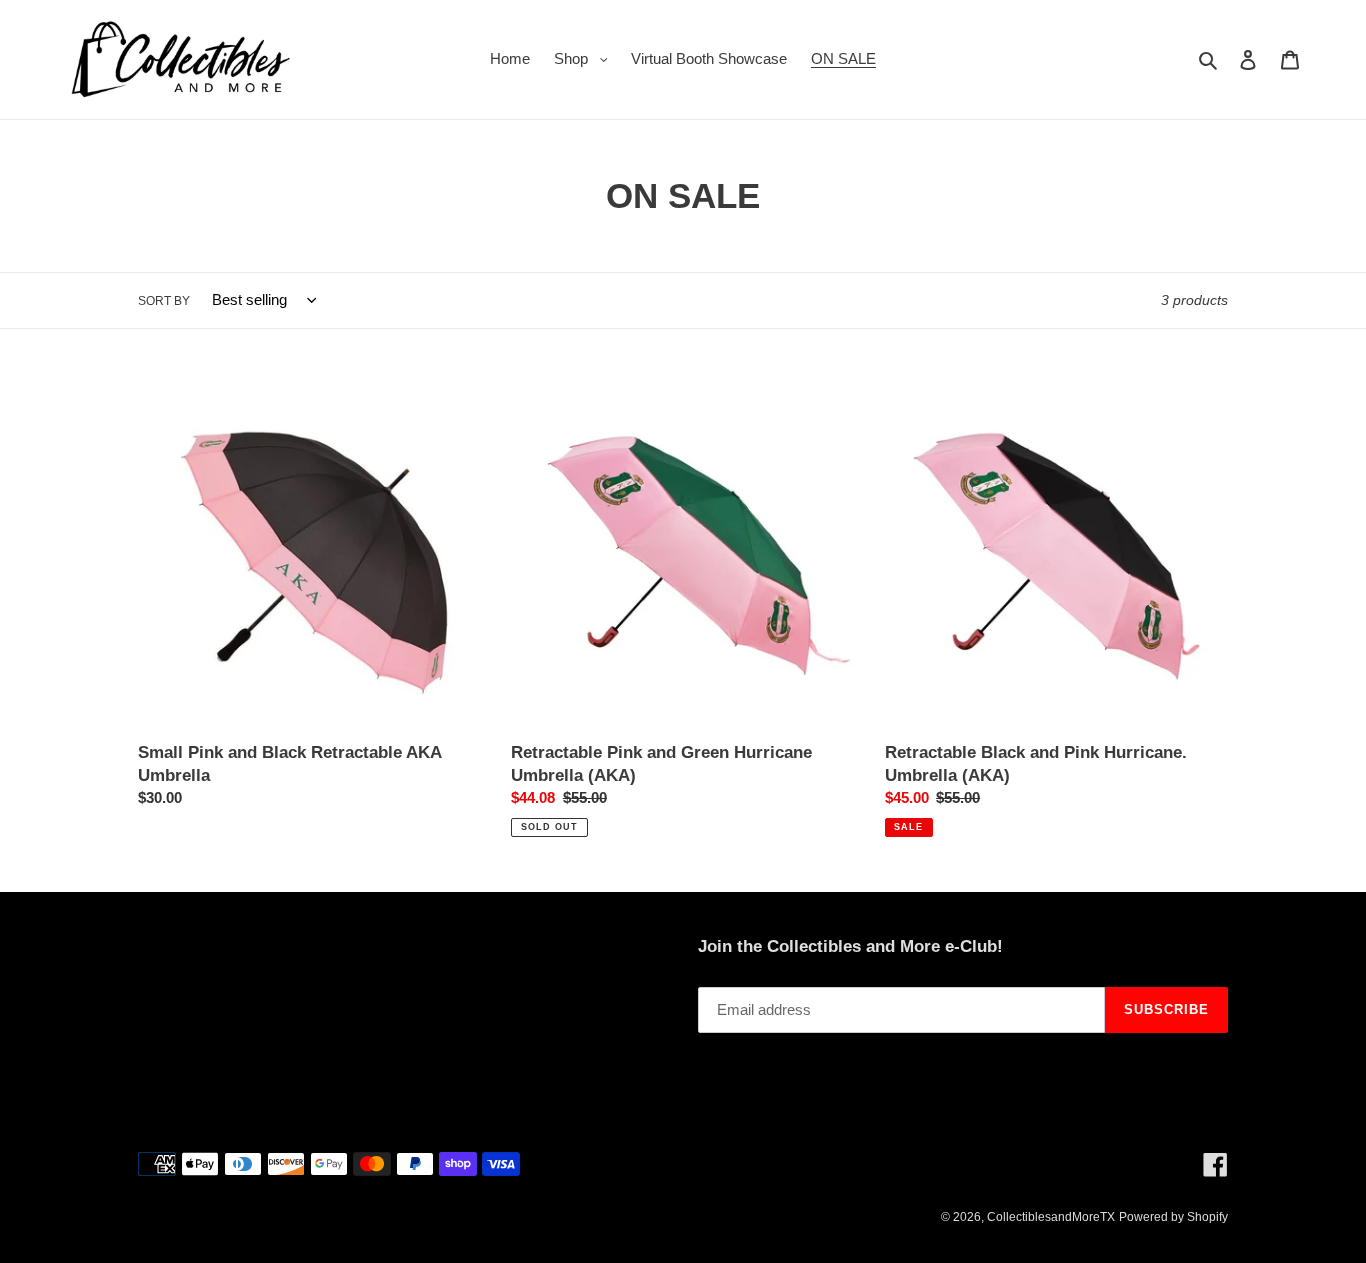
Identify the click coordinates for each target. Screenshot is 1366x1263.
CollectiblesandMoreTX (1051, 1217)
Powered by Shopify (1173, 1217)
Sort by (164, 301)
